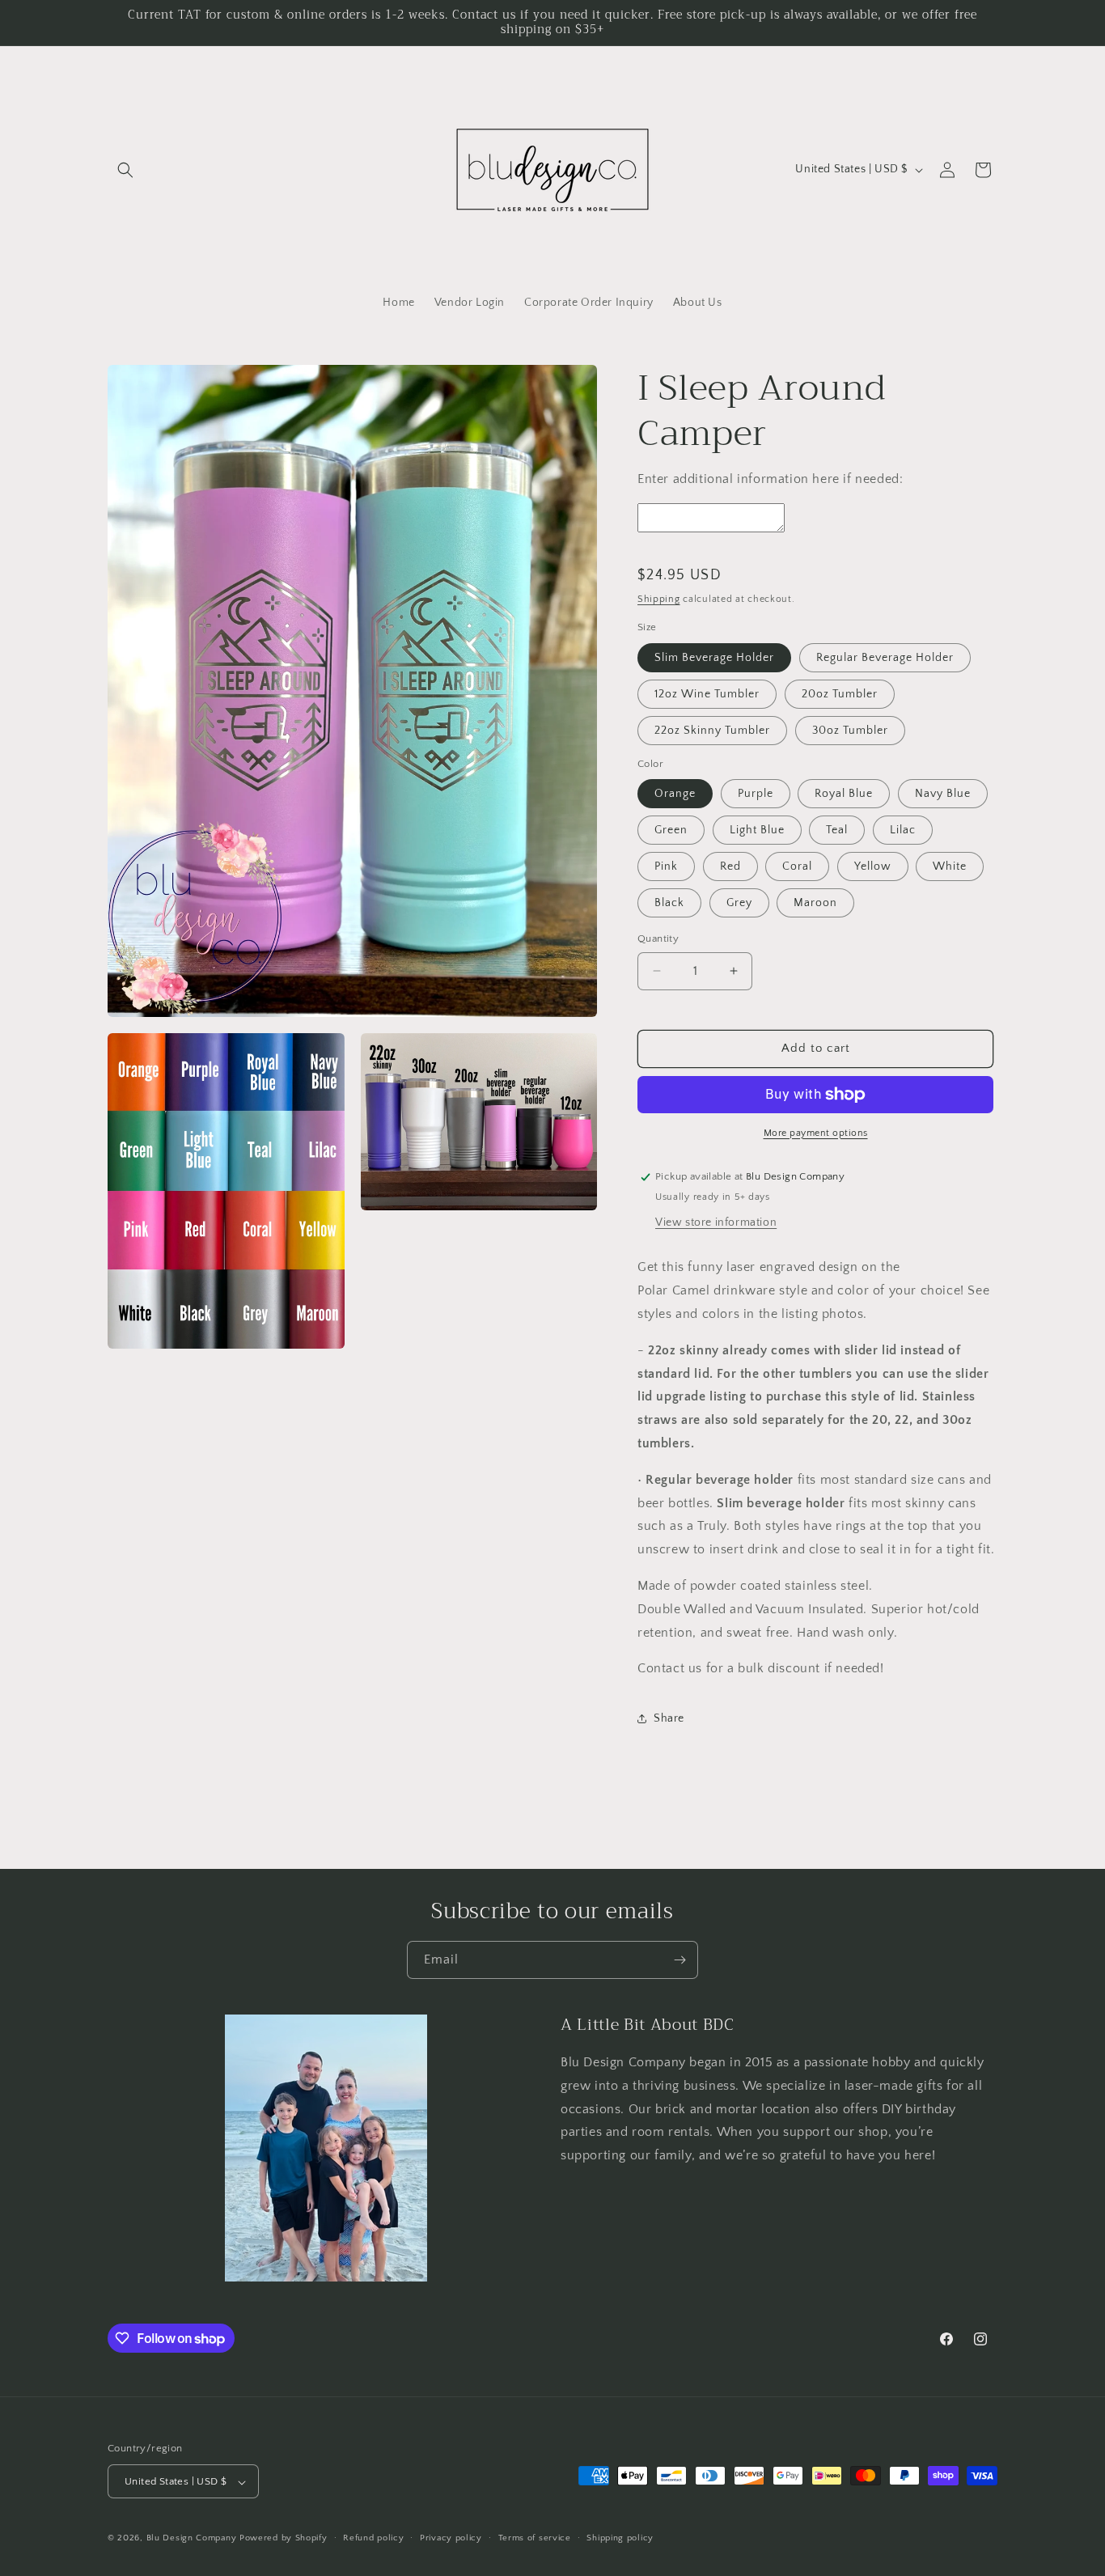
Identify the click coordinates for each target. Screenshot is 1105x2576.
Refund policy (373, 2538)
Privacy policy (451, 2538)
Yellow (873, 866)
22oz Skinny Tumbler (712, 731)
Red (730, 866)
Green (671, 830)
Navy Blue (943, 794)
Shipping (659, 599)
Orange (675, 794)
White (950, 866)
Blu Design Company (192, 2539)
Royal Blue (844, 794)
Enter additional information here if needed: (770, 479)
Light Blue (757, 830)
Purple (756, 794)
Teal (837, 830)
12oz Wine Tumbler (707, 694)
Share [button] (669, 1718)
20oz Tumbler (840, 694)
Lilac (903, 830)
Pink (666, 866)
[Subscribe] (680, 1960)
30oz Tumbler (850, 731)
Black (669, 903)
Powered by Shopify (284, 2539)
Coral (797, 866)
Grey (739, 903)
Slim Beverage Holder (714, 658)
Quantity (658, 938)
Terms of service (535, 2538)
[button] (125, 170)
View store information (716, 1222)
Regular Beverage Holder (885, 658)
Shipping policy (620, 2538)
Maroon (815, 903)
